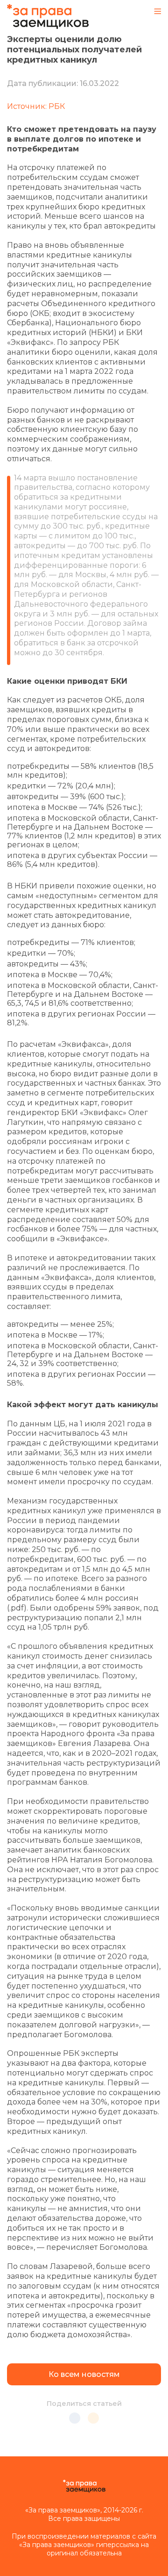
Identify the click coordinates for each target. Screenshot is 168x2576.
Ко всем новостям (84, 2374)
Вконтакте (75, 2418)
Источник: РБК (36, 106)
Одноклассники (93, 2418)
